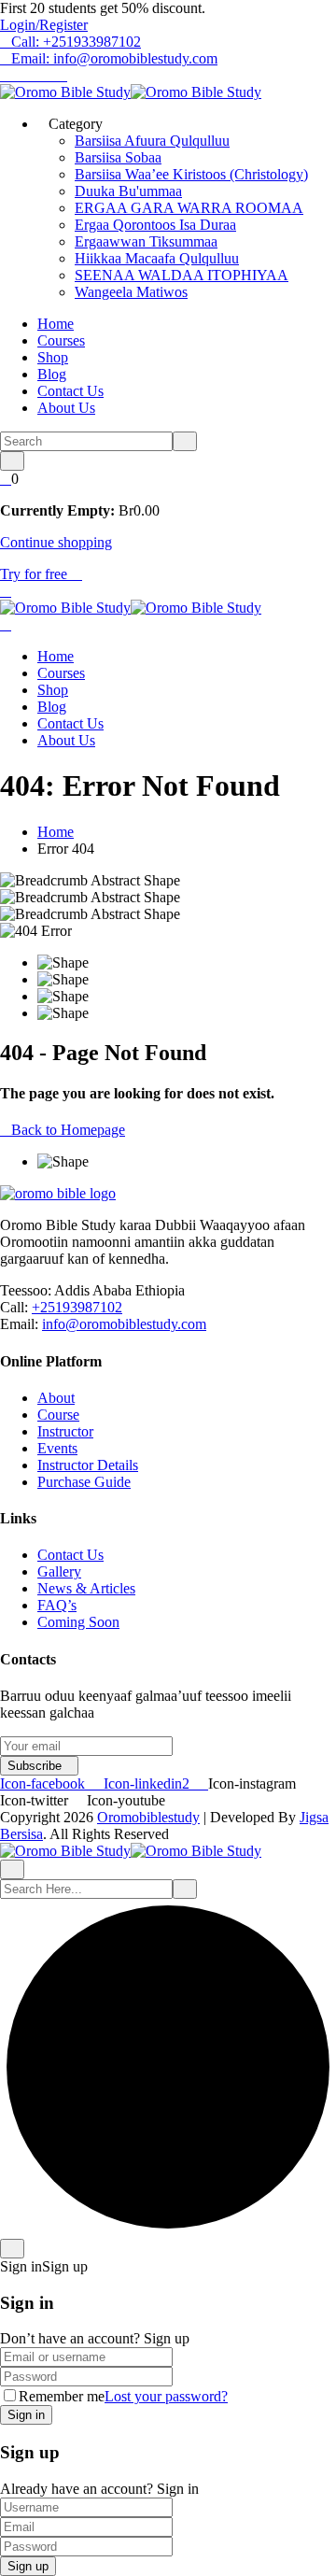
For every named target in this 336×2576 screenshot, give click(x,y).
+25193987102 (77, 1307)
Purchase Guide (84, 1482)
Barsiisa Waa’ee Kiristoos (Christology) (191, 174)
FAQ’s (57, 1605)
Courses (61, 340)
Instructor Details (88, 1465)
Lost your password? (166, 2396)
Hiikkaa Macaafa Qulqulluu (157, 258)
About (56, 1398)
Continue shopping (56, 542)
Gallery (59, 1571)
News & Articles (86, 1588)
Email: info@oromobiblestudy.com (114, 58)
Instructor (65, 1431)
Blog (52, 374)
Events (57, 1448)
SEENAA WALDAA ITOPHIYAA (182, 275)
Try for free (35, 574)
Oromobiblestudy (148, 1817)
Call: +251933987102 (76, 42)
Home (56, 324)
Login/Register (44, 25)
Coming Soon (78, 1622)
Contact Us (70, 391)
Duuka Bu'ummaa (128, 191)
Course (58, 1415)
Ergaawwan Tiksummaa (146, 241)
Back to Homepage (68, 1130)
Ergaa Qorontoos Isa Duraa (155, 225)
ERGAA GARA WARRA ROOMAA (189, 208)
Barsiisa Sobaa (118, 157)
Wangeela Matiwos (131, 292)
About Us (66, 408)
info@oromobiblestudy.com (124, 1324)
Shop (53, 357)
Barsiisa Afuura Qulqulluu (152, 141)
